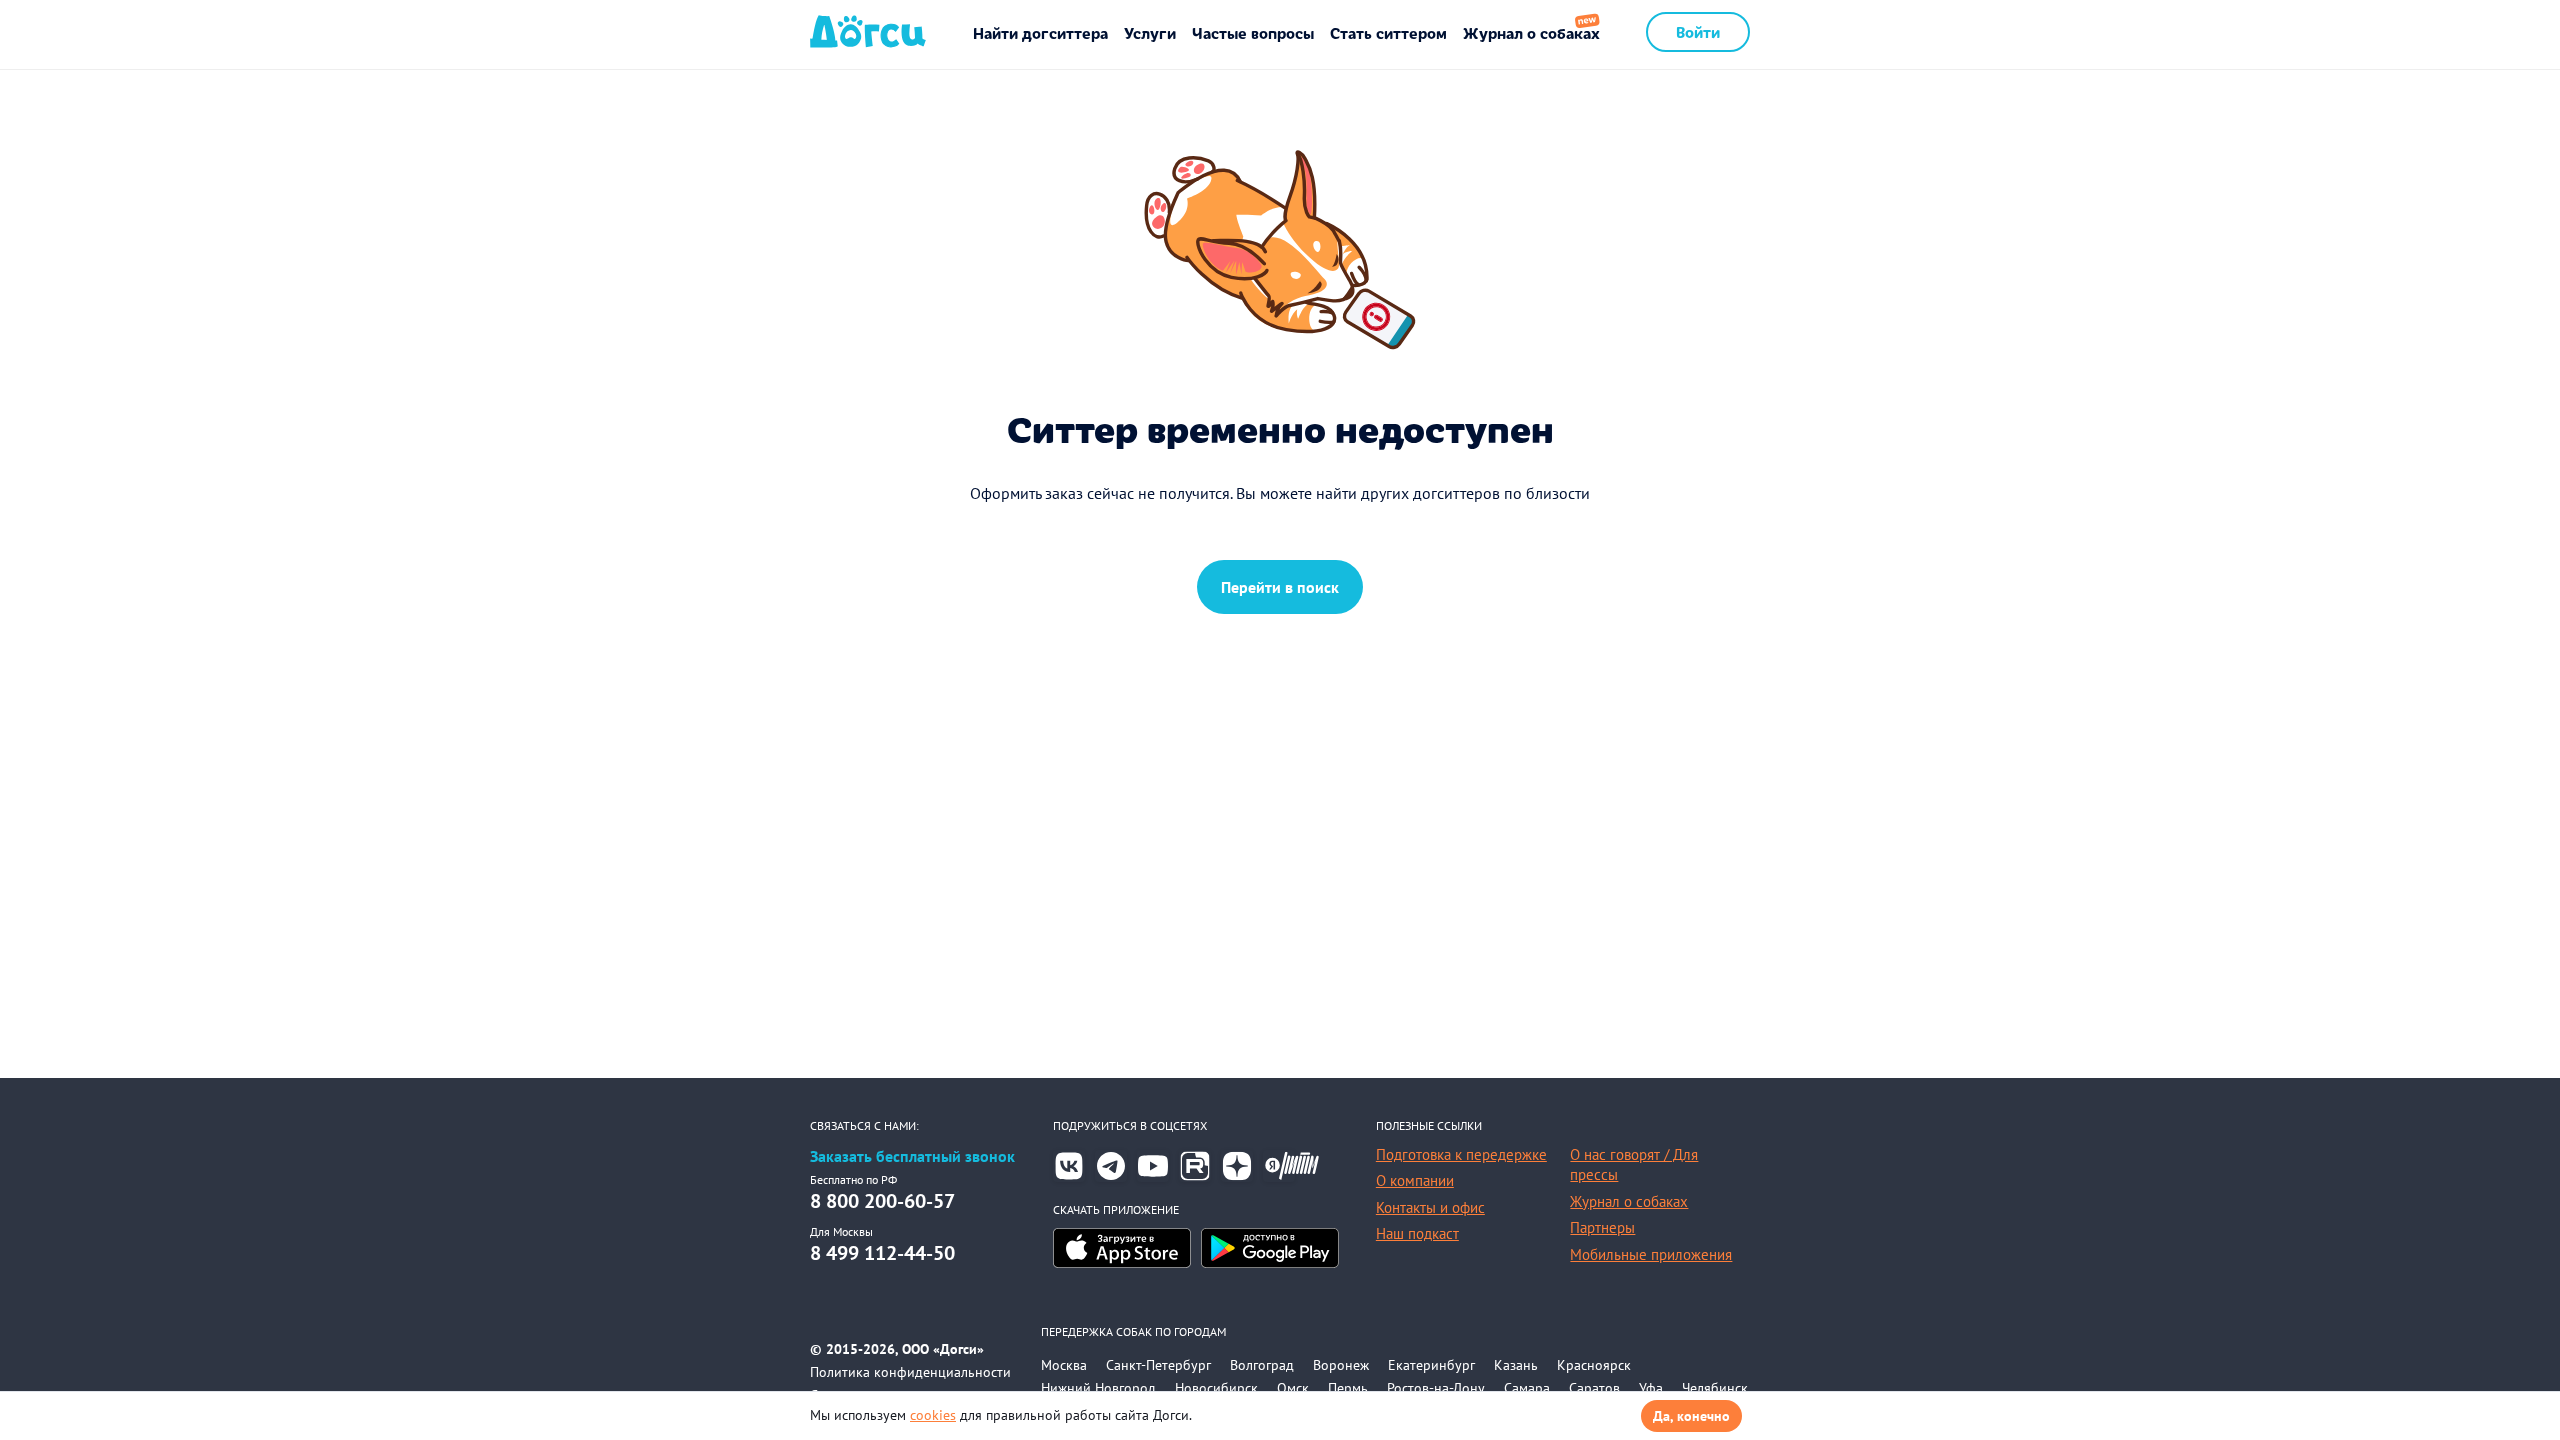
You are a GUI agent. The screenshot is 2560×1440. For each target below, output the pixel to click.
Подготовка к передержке (1461, 1154)
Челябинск (1715, 1388)
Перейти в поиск (1280, 587)
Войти (1698, 31)
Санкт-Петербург (1158, 1365)
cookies (933, 1415)
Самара (1527, 1388)
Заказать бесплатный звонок (912, 1156)
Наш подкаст (1417, 1233)
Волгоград (1262, 1365)
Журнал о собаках (1531, 32)
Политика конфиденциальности (910, 1372)
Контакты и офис (1430, 1207)
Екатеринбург (1431, 1365)
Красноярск (1594, 1365)
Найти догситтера (1040, 32)
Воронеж (1341, 1365)
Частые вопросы (1253, 32)
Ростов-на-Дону (1436, 1388)
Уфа (1651, 1388)
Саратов (1594, 1388)
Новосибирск (1216, 1388)
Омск (1293, 1388)
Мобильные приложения (1651, 1254)
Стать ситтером (1388, 32)
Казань (1516, 1365)
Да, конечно (1691, 1416)
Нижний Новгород (1098, 1388)
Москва (1064, 1365)
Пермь (1348, 1388)
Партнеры (1602, 1227)
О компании (1415, 1180)
